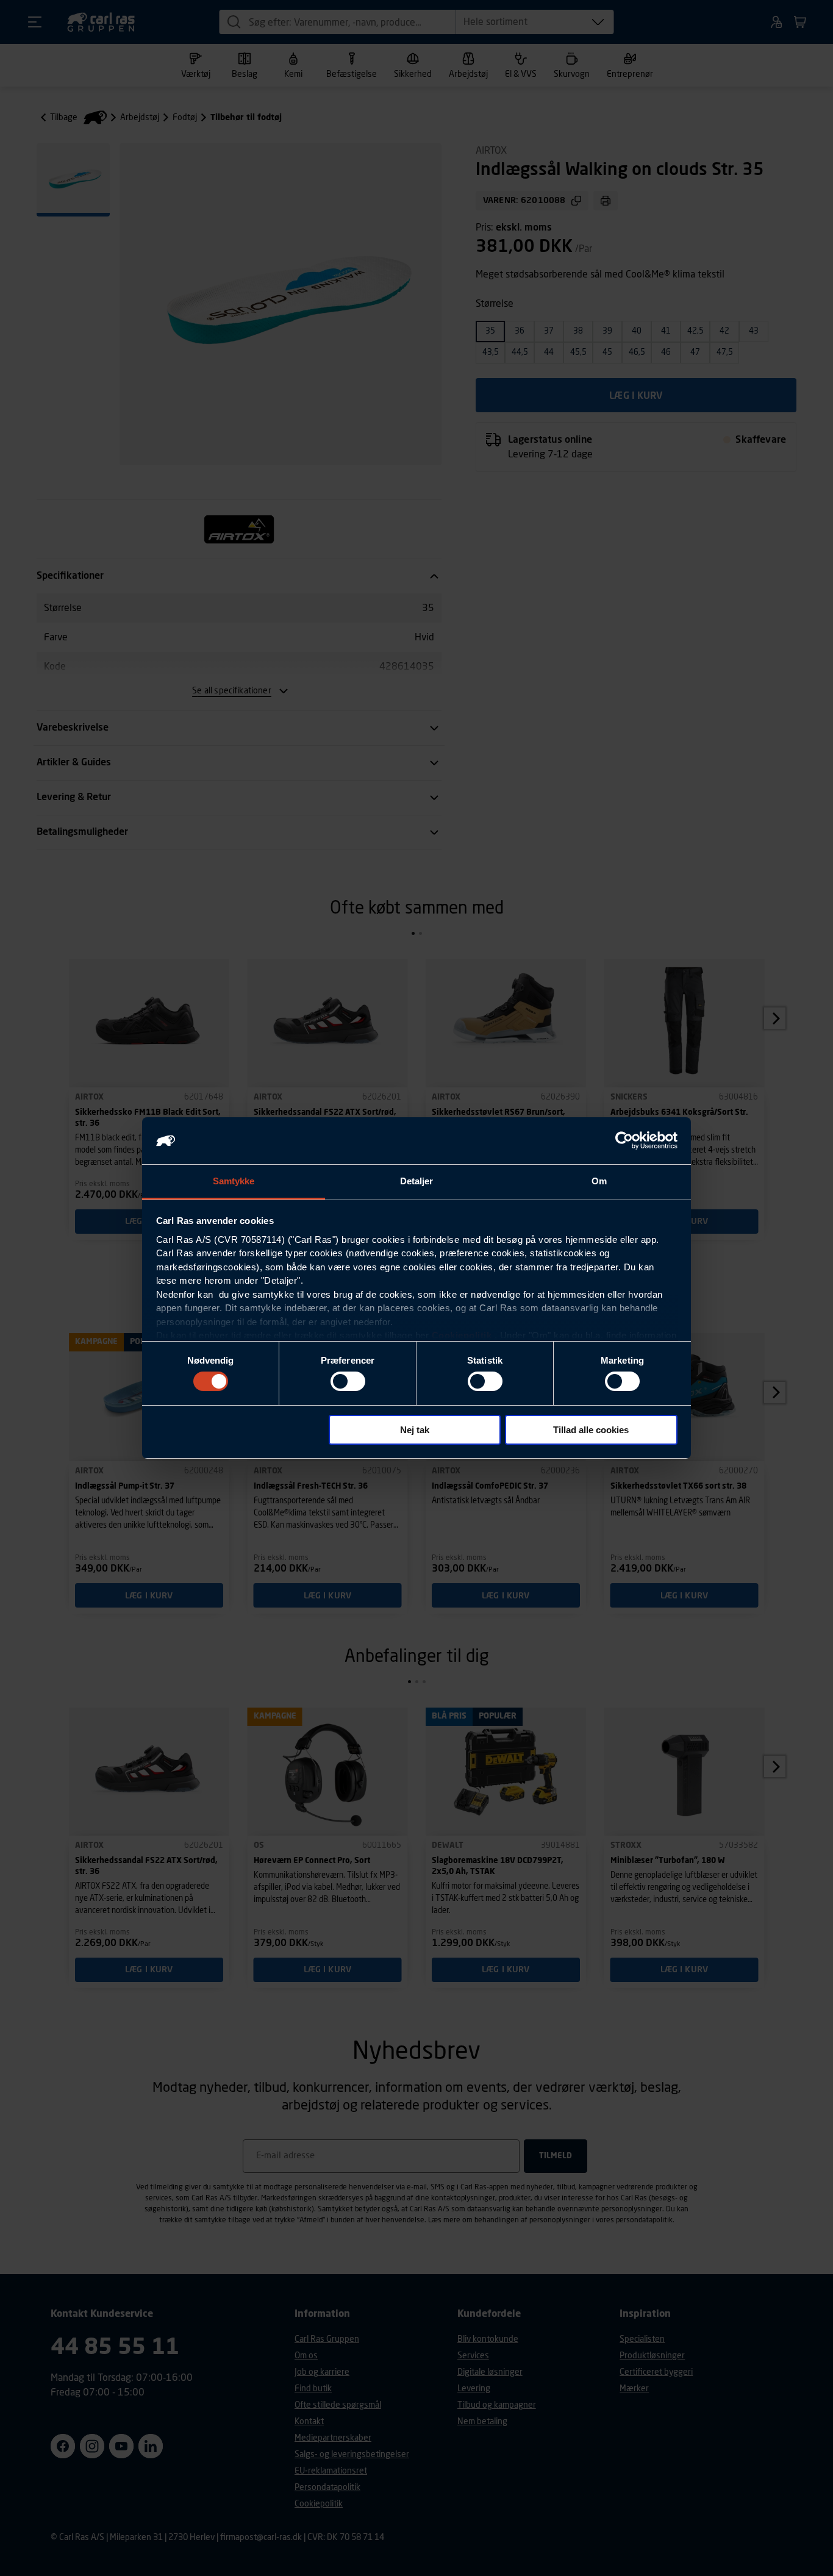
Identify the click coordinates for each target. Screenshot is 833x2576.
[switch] (348, 1381)
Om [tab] (599, 1181)
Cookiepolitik (462, 1335)
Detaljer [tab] (417, 1181)
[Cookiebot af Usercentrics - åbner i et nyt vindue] (624, 1140)
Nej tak (415, 1430)
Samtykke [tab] (234, 1181)
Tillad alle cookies (591, 1430)
